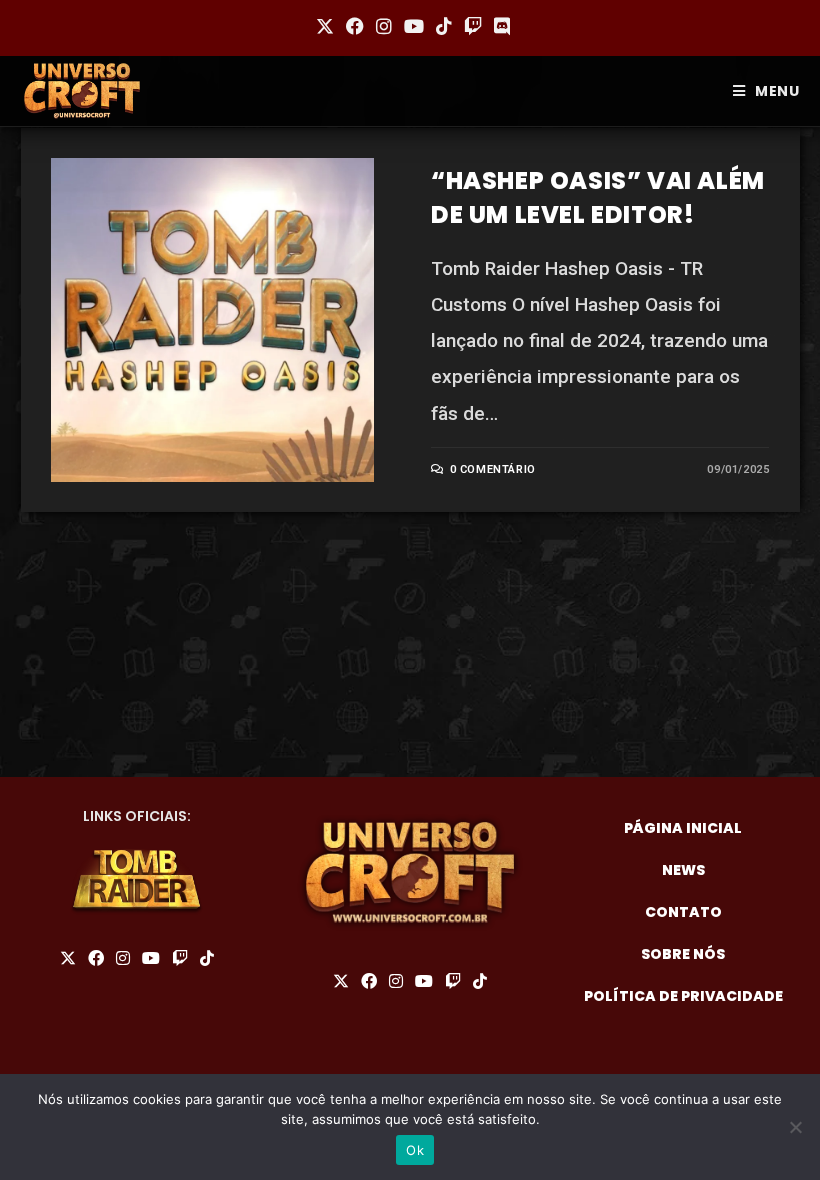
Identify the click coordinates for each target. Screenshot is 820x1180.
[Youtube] (151, 959)
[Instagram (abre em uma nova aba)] (384, 26)
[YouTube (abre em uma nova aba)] (414, 26)
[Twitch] (180, 959)
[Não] (795, 1127)
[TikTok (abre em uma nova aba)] (444, 26)
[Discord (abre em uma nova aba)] (499, 26)
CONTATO (683, 912)
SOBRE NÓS (683, 954)
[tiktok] (207, 959)
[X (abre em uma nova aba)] (325, 27)
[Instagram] (123, 959)
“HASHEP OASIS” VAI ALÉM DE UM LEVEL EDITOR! (598, 197)
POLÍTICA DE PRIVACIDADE (683, 996)
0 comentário (493, 469)
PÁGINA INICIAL (683, 828)
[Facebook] (96, 959)
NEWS (683, 870)
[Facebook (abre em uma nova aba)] (355, 26)
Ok (415, 1150)
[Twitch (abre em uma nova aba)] (473, 26)
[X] (68, 959)
